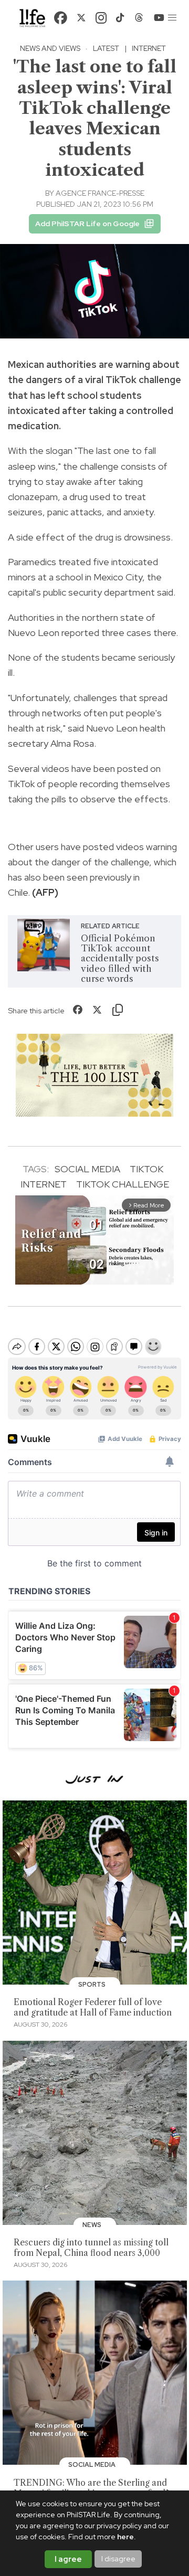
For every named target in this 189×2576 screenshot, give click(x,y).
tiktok (146, 1169)
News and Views (50, 48)
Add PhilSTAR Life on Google (87, 224)
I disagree (118, 2559)
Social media (87, 1169)
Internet (149, 48)
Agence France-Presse (100, 193)
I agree (68, 2559)
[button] (172, 18)
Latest (106, 48)
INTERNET (44, 1184)
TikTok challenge (123, 1184)
